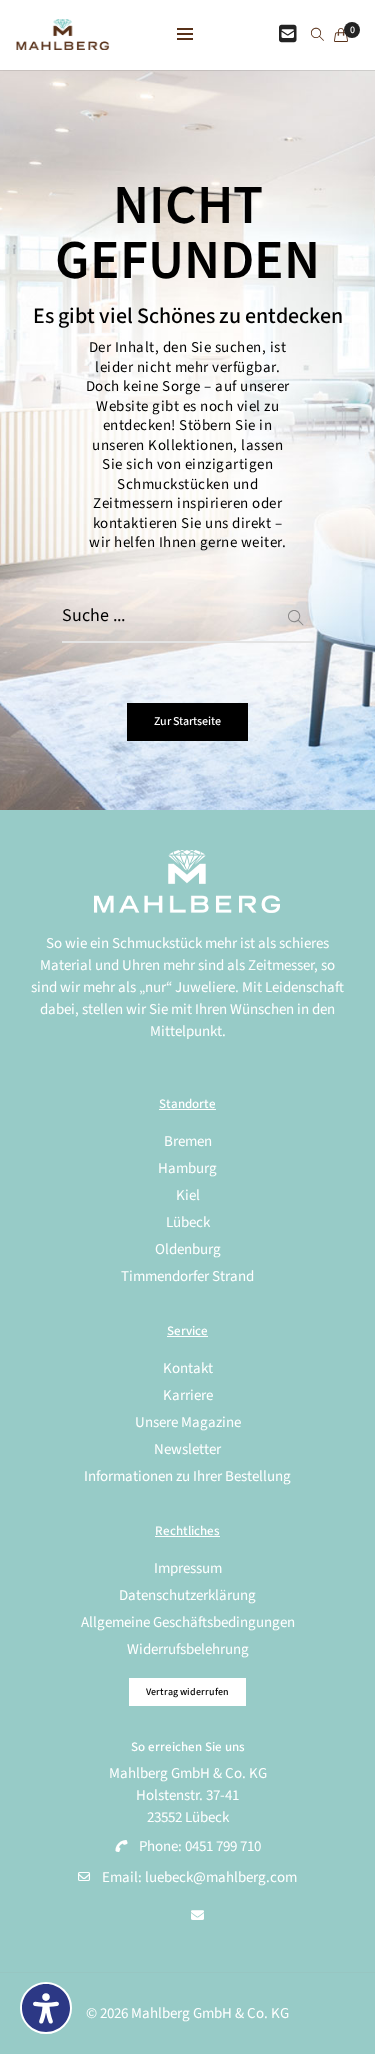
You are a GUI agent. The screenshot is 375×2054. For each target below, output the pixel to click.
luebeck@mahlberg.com (221, 1877)
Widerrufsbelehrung (188, 1649)
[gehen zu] (317, 36)
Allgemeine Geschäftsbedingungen (188, 1622)
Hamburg (187, 1168)
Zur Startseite (187, 721)
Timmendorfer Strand (187, 1276)
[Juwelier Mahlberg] (62, 39)
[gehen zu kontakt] (288, 35)
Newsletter (187, 1449)
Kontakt (188, 1368)
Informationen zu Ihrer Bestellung (187, 1476)
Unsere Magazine (188, 1422)
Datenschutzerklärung (187, 1595)
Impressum (188, 1568)
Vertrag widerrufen (187, 1692)
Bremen (188, 1141)
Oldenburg (188, 1249)
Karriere (188, 1395)
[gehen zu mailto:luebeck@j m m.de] (197, 1916)
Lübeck (188, 1222)
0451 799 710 (223, 1846)
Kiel (188, 1195)
